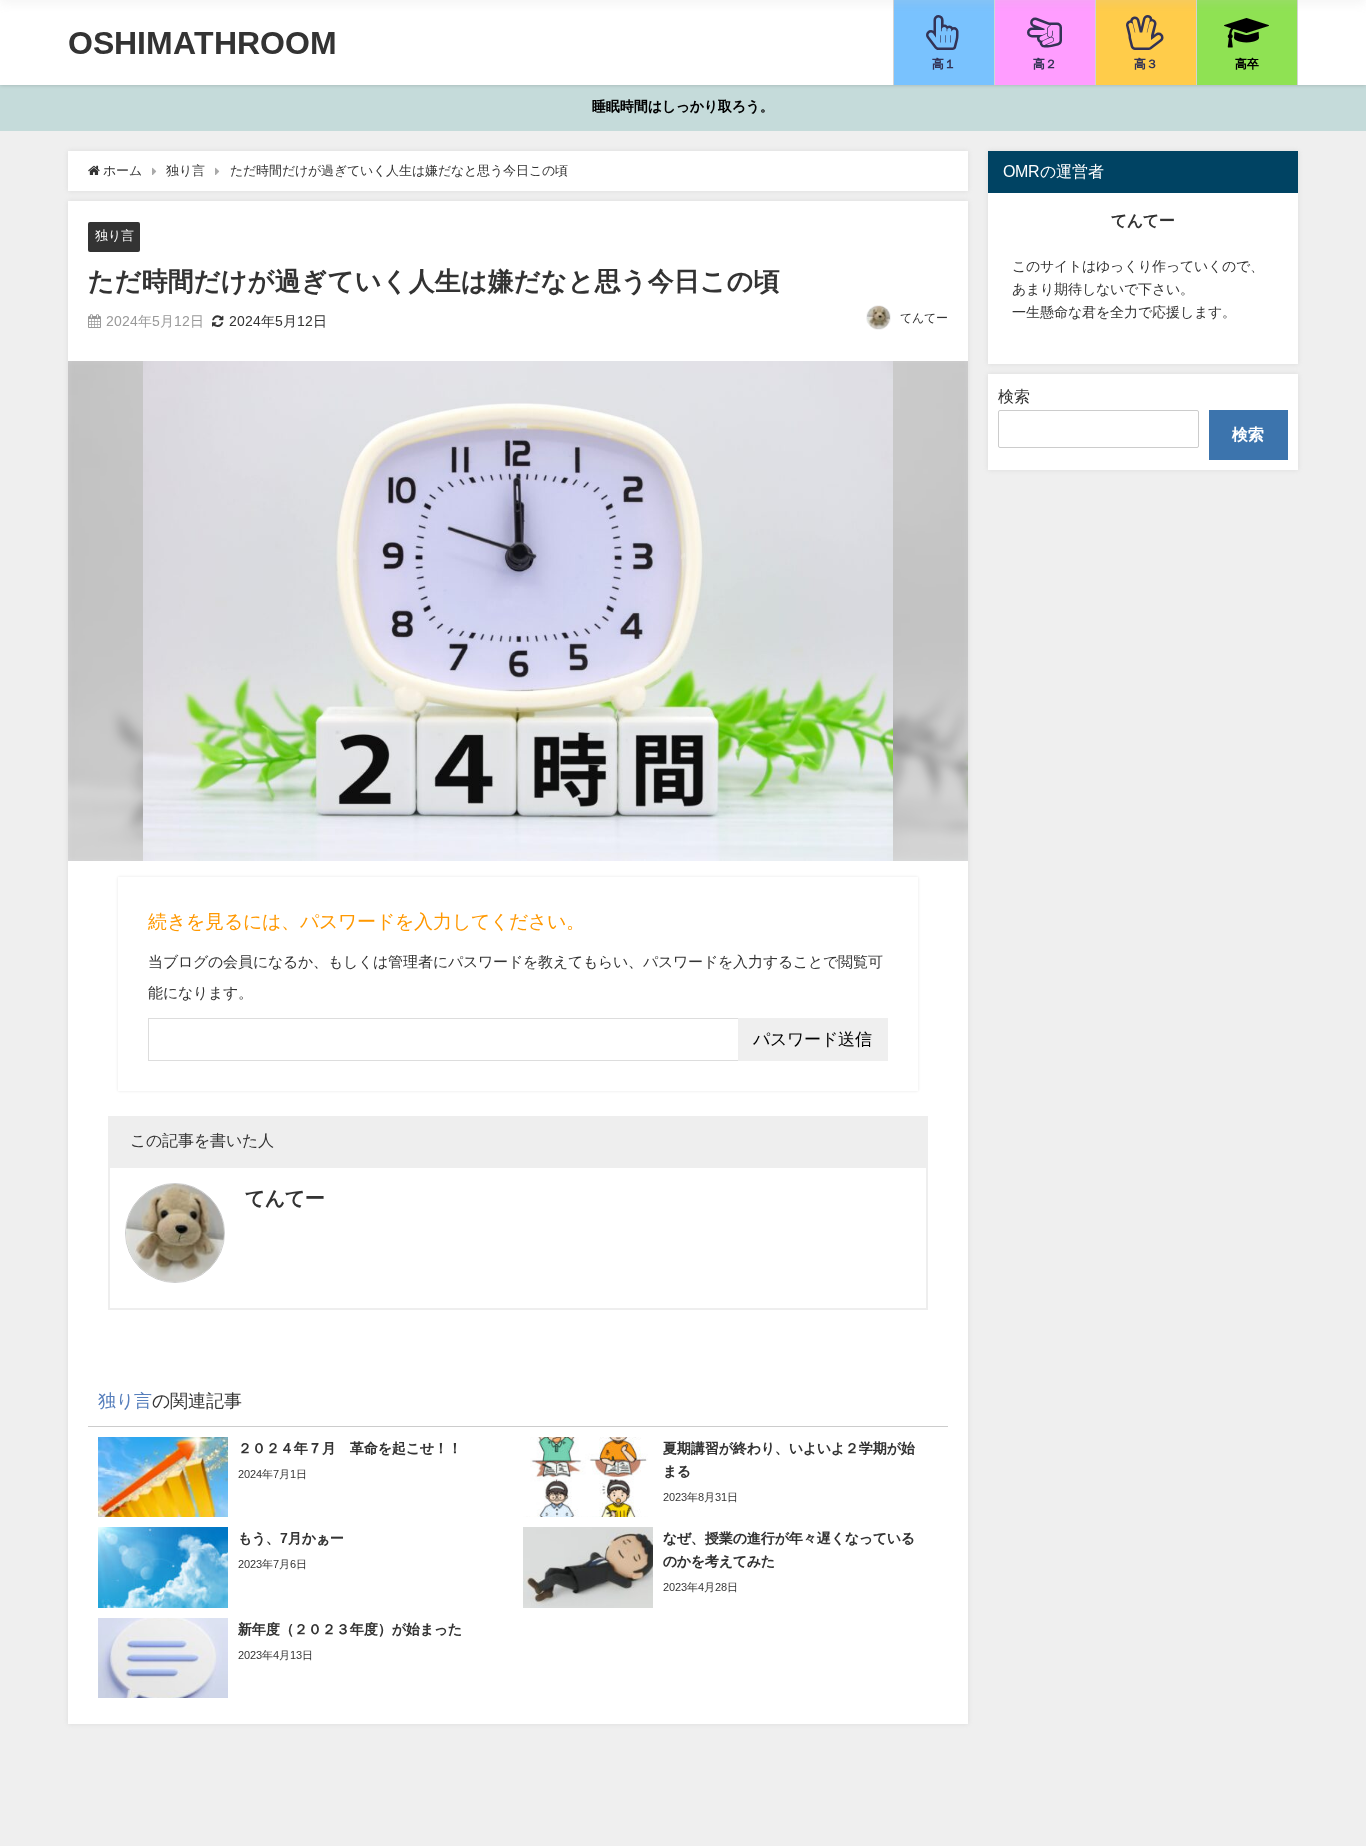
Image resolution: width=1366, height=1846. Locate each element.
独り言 (114, 235)
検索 (1014, 396)
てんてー (924, 318)
